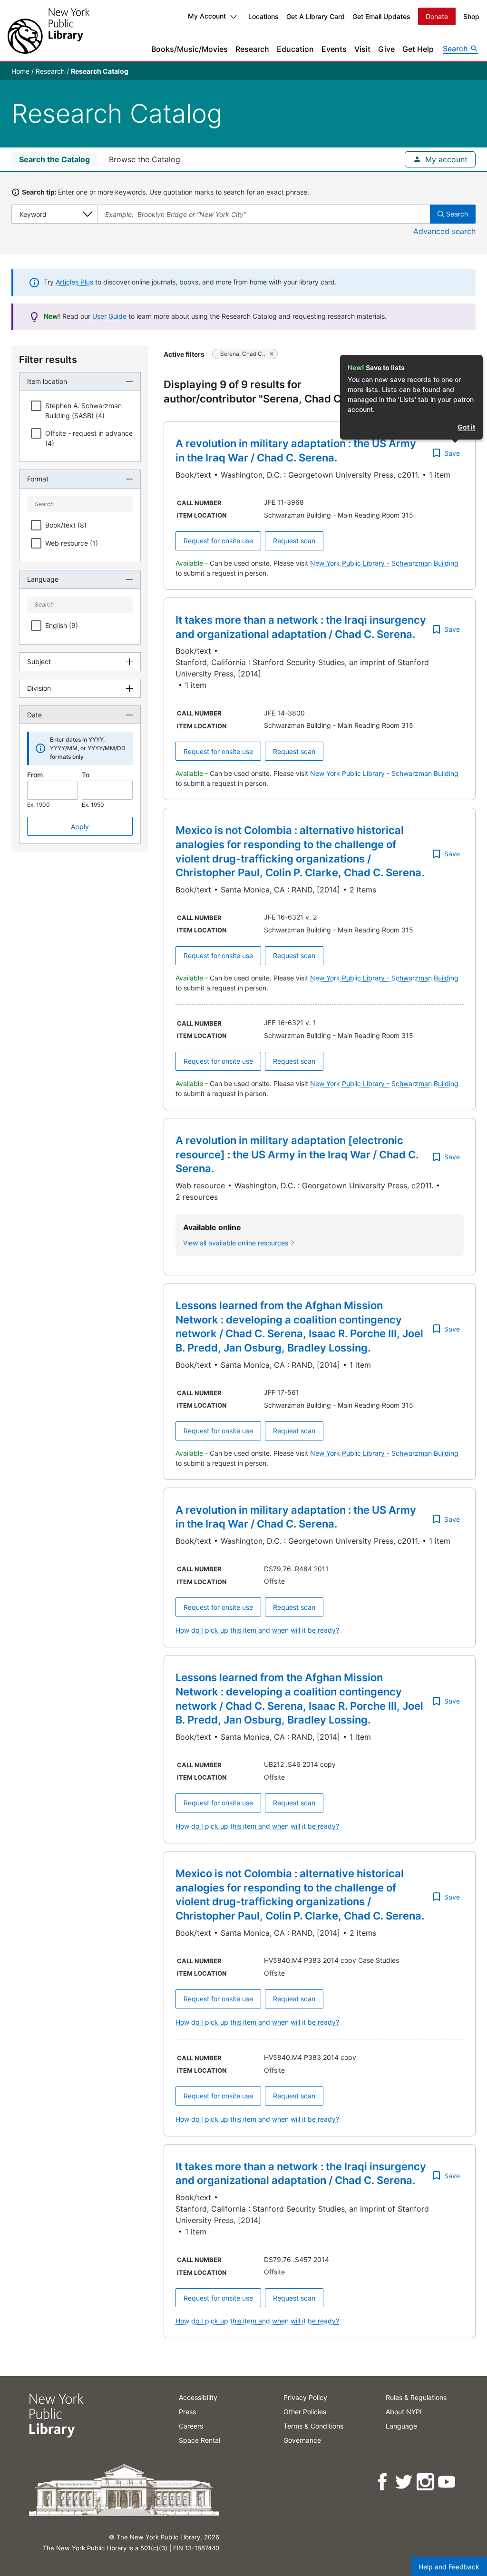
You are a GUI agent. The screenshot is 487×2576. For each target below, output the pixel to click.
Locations (263, 16)
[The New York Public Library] (49, 31)
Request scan (294, 541)
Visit (362, 49)
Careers (191, 2426)
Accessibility (198, 2397)
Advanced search (444, 231)
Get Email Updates (381, 16)
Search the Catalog (54, 159)
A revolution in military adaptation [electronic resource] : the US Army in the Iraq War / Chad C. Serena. (297, 1154)
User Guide (109, 316)
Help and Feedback (449, 2567)
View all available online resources (236, 1243)
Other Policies (305, 2412)
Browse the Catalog (145, 159)
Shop (471, 16)
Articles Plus (74, 282)
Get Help (418, 49)
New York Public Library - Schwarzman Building (384, 563)
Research (252, 49)
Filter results (48, 360)
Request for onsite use (218, 541)
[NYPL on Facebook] (383, 2482)
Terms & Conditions (313, 2426)
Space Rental (200, 2440)
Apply (80, 827)
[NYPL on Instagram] (426, 2482)
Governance (302, 2440)
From (35, 775)
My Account (207, 16)
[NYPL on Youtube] (447, 2482)
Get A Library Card (316, 16)
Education (295, 49)
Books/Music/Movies (190, 49)
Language (401, 2426)
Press (187, 2412)
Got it (466, 427)
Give (386, 49)
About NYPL (405, 2412)
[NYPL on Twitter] (404, 2482)
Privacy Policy (305, 2397)
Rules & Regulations (416, 2397)
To (86, 775)
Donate (437, 16)
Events (334, 49)
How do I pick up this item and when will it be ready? (257, 1630)
